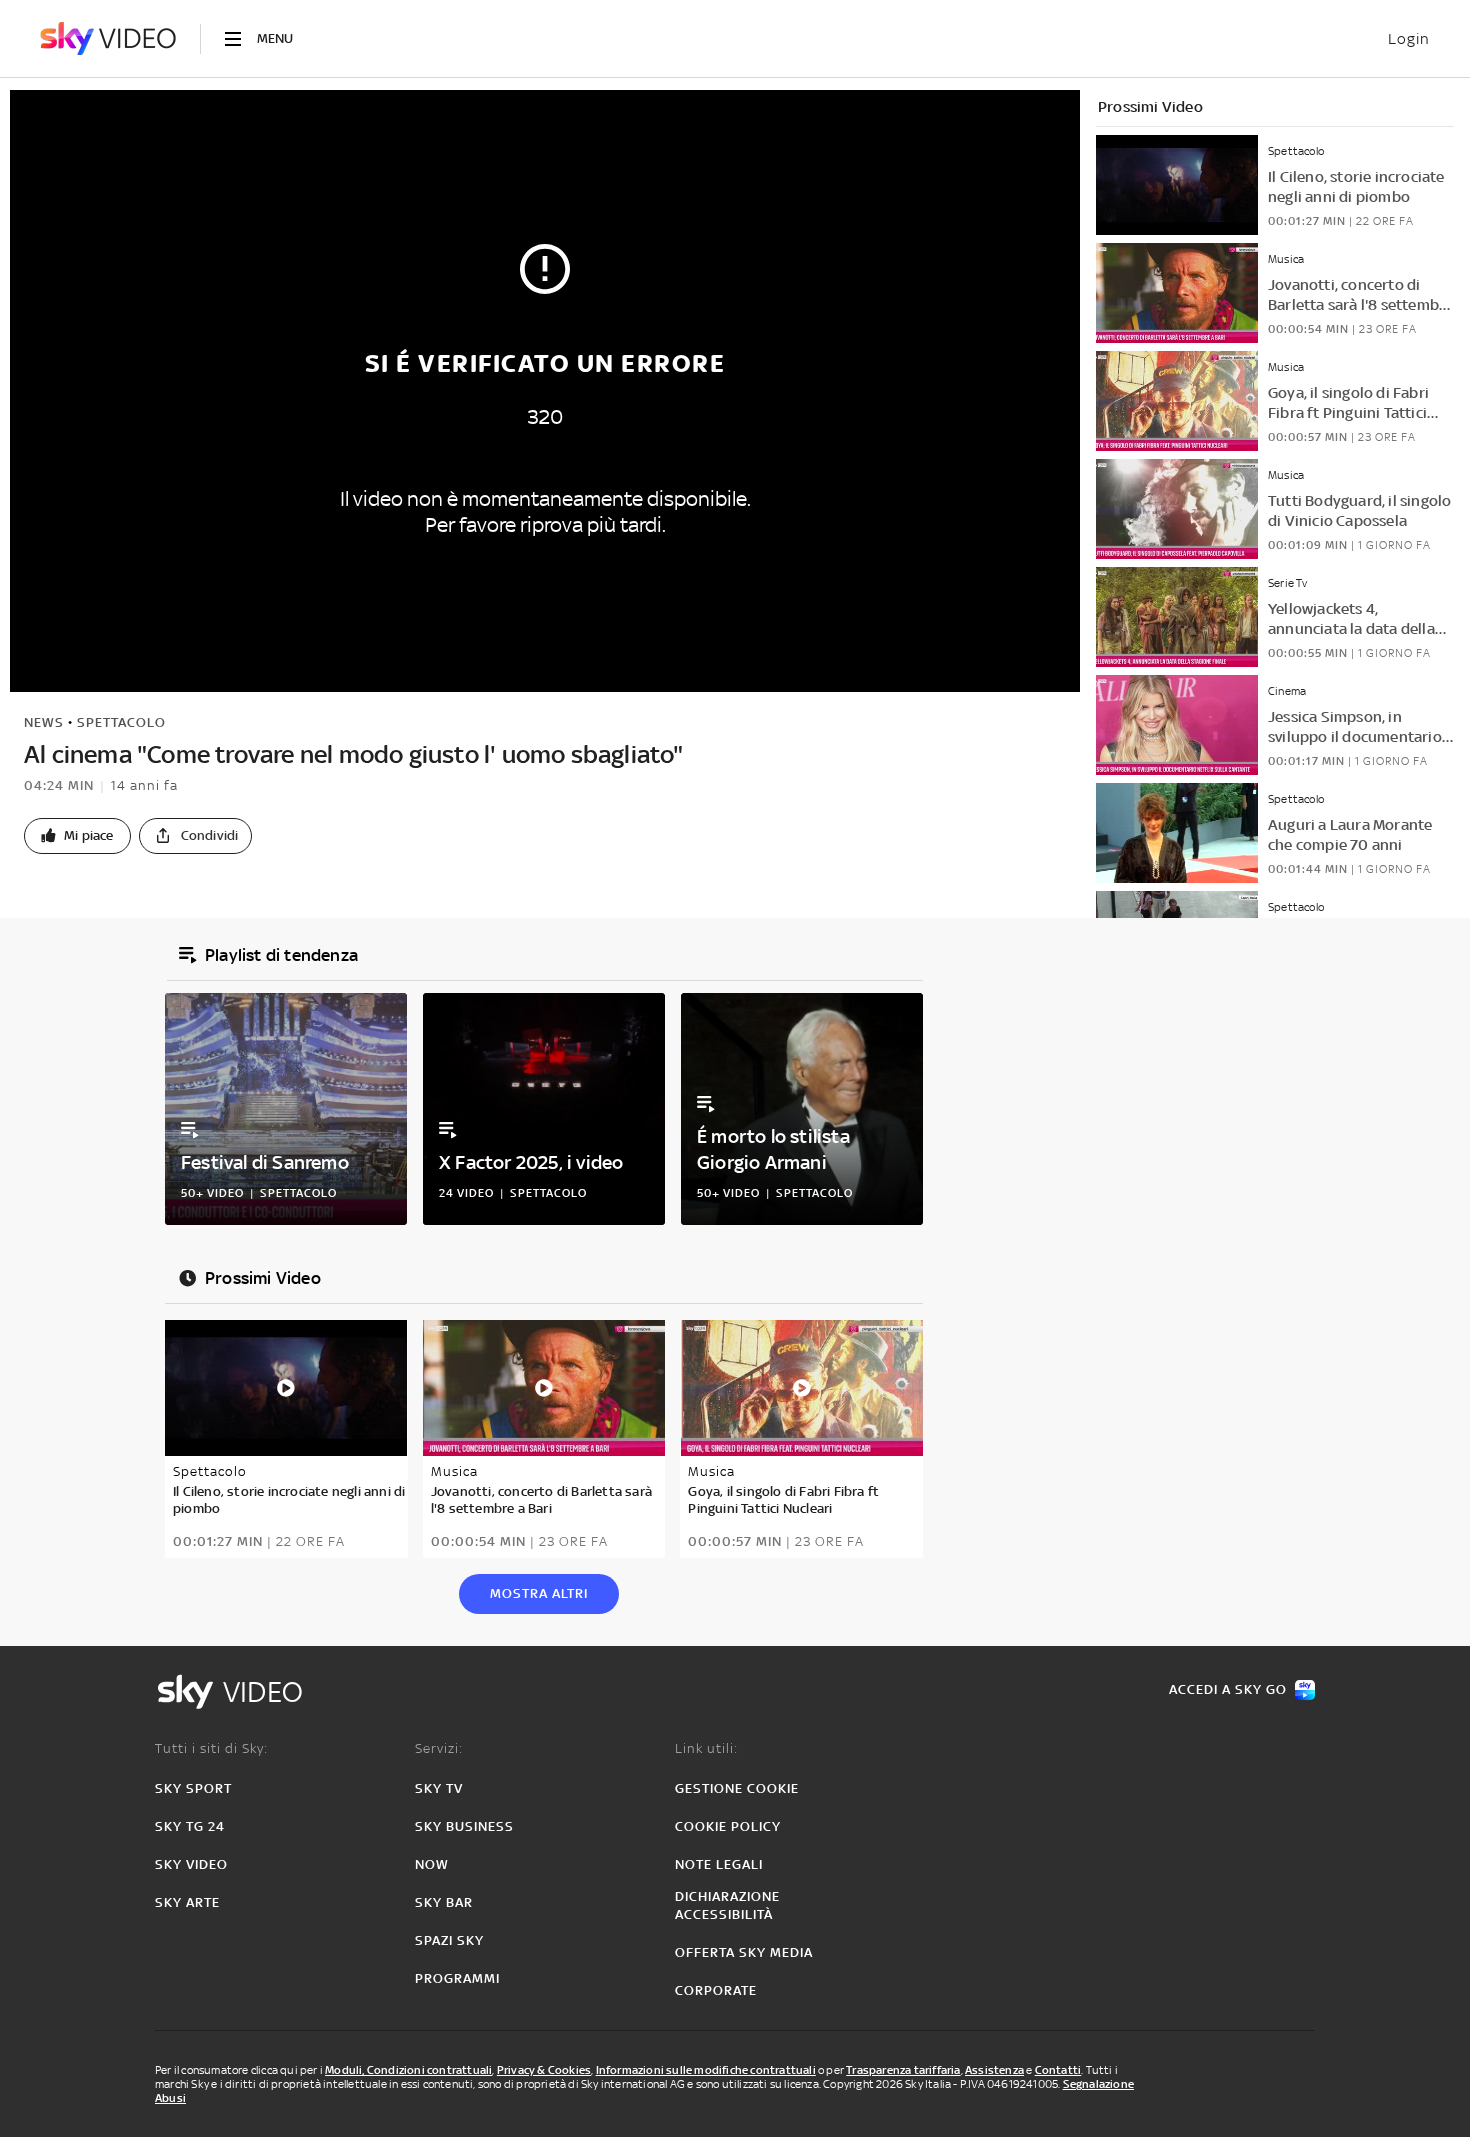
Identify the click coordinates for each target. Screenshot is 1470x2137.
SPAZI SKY (449, 1940)
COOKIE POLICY (728, 1826)
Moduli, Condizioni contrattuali (408, 2070)
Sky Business (464, 1826)
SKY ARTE (187, 1902)
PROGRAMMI (457, 1978)
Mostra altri (539, 1593)
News (44, 722)
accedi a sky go (1228, 1689)
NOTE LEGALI (719, 1864)
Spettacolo (121, 722)
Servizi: (439, 1748)
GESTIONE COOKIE (737, 1788)
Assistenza (994, 2070)
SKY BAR (444, 1902)
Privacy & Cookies (544, 2070)
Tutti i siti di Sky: (211, 1748)
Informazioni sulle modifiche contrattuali (706, 2070)
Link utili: (706, 1748)
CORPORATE (716, 1990)
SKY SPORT (193, 1788)
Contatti (1058, 2070)
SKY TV (439, 1788)
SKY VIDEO (191, 1864)
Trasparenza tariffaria (903, 2070)
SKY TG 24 (190, 1826)
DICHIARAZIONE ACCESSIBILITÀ (727, 1905)
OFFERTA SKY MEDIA (744, 1952)
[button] (77, 836)
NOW (432, 1864)
